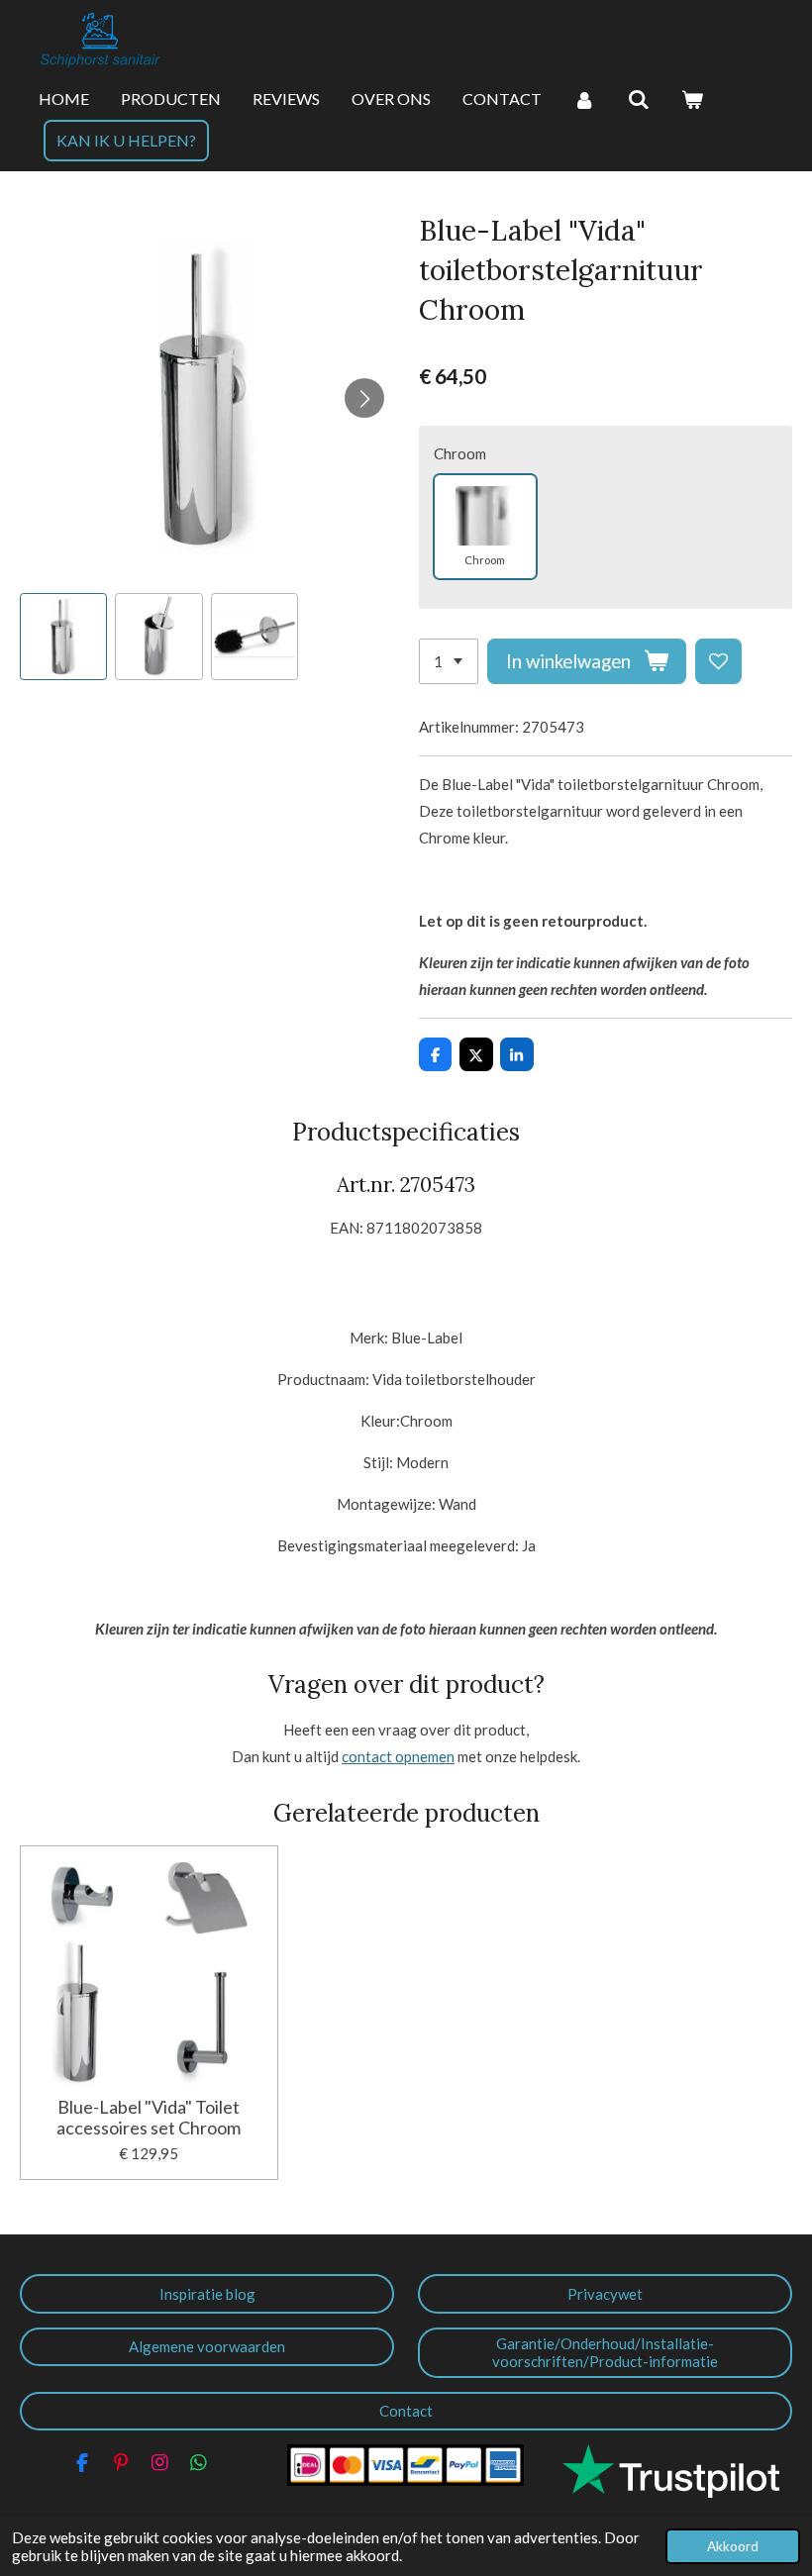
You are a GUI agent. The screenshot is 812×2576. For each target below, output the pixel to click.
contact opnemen (398, 1756)
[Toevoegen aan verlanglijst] (718, 662)
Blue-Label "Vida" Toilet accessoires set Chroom (149, 2118)
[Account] (584, 100)
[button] (63, 637)
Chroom (460, 453)
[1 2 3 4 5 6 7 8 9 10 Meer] (449, 662)
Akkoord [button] (733, 2546)
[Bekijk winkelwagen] (692, 100)
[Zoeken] (638, 100)
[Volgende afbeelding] (364, 398)
